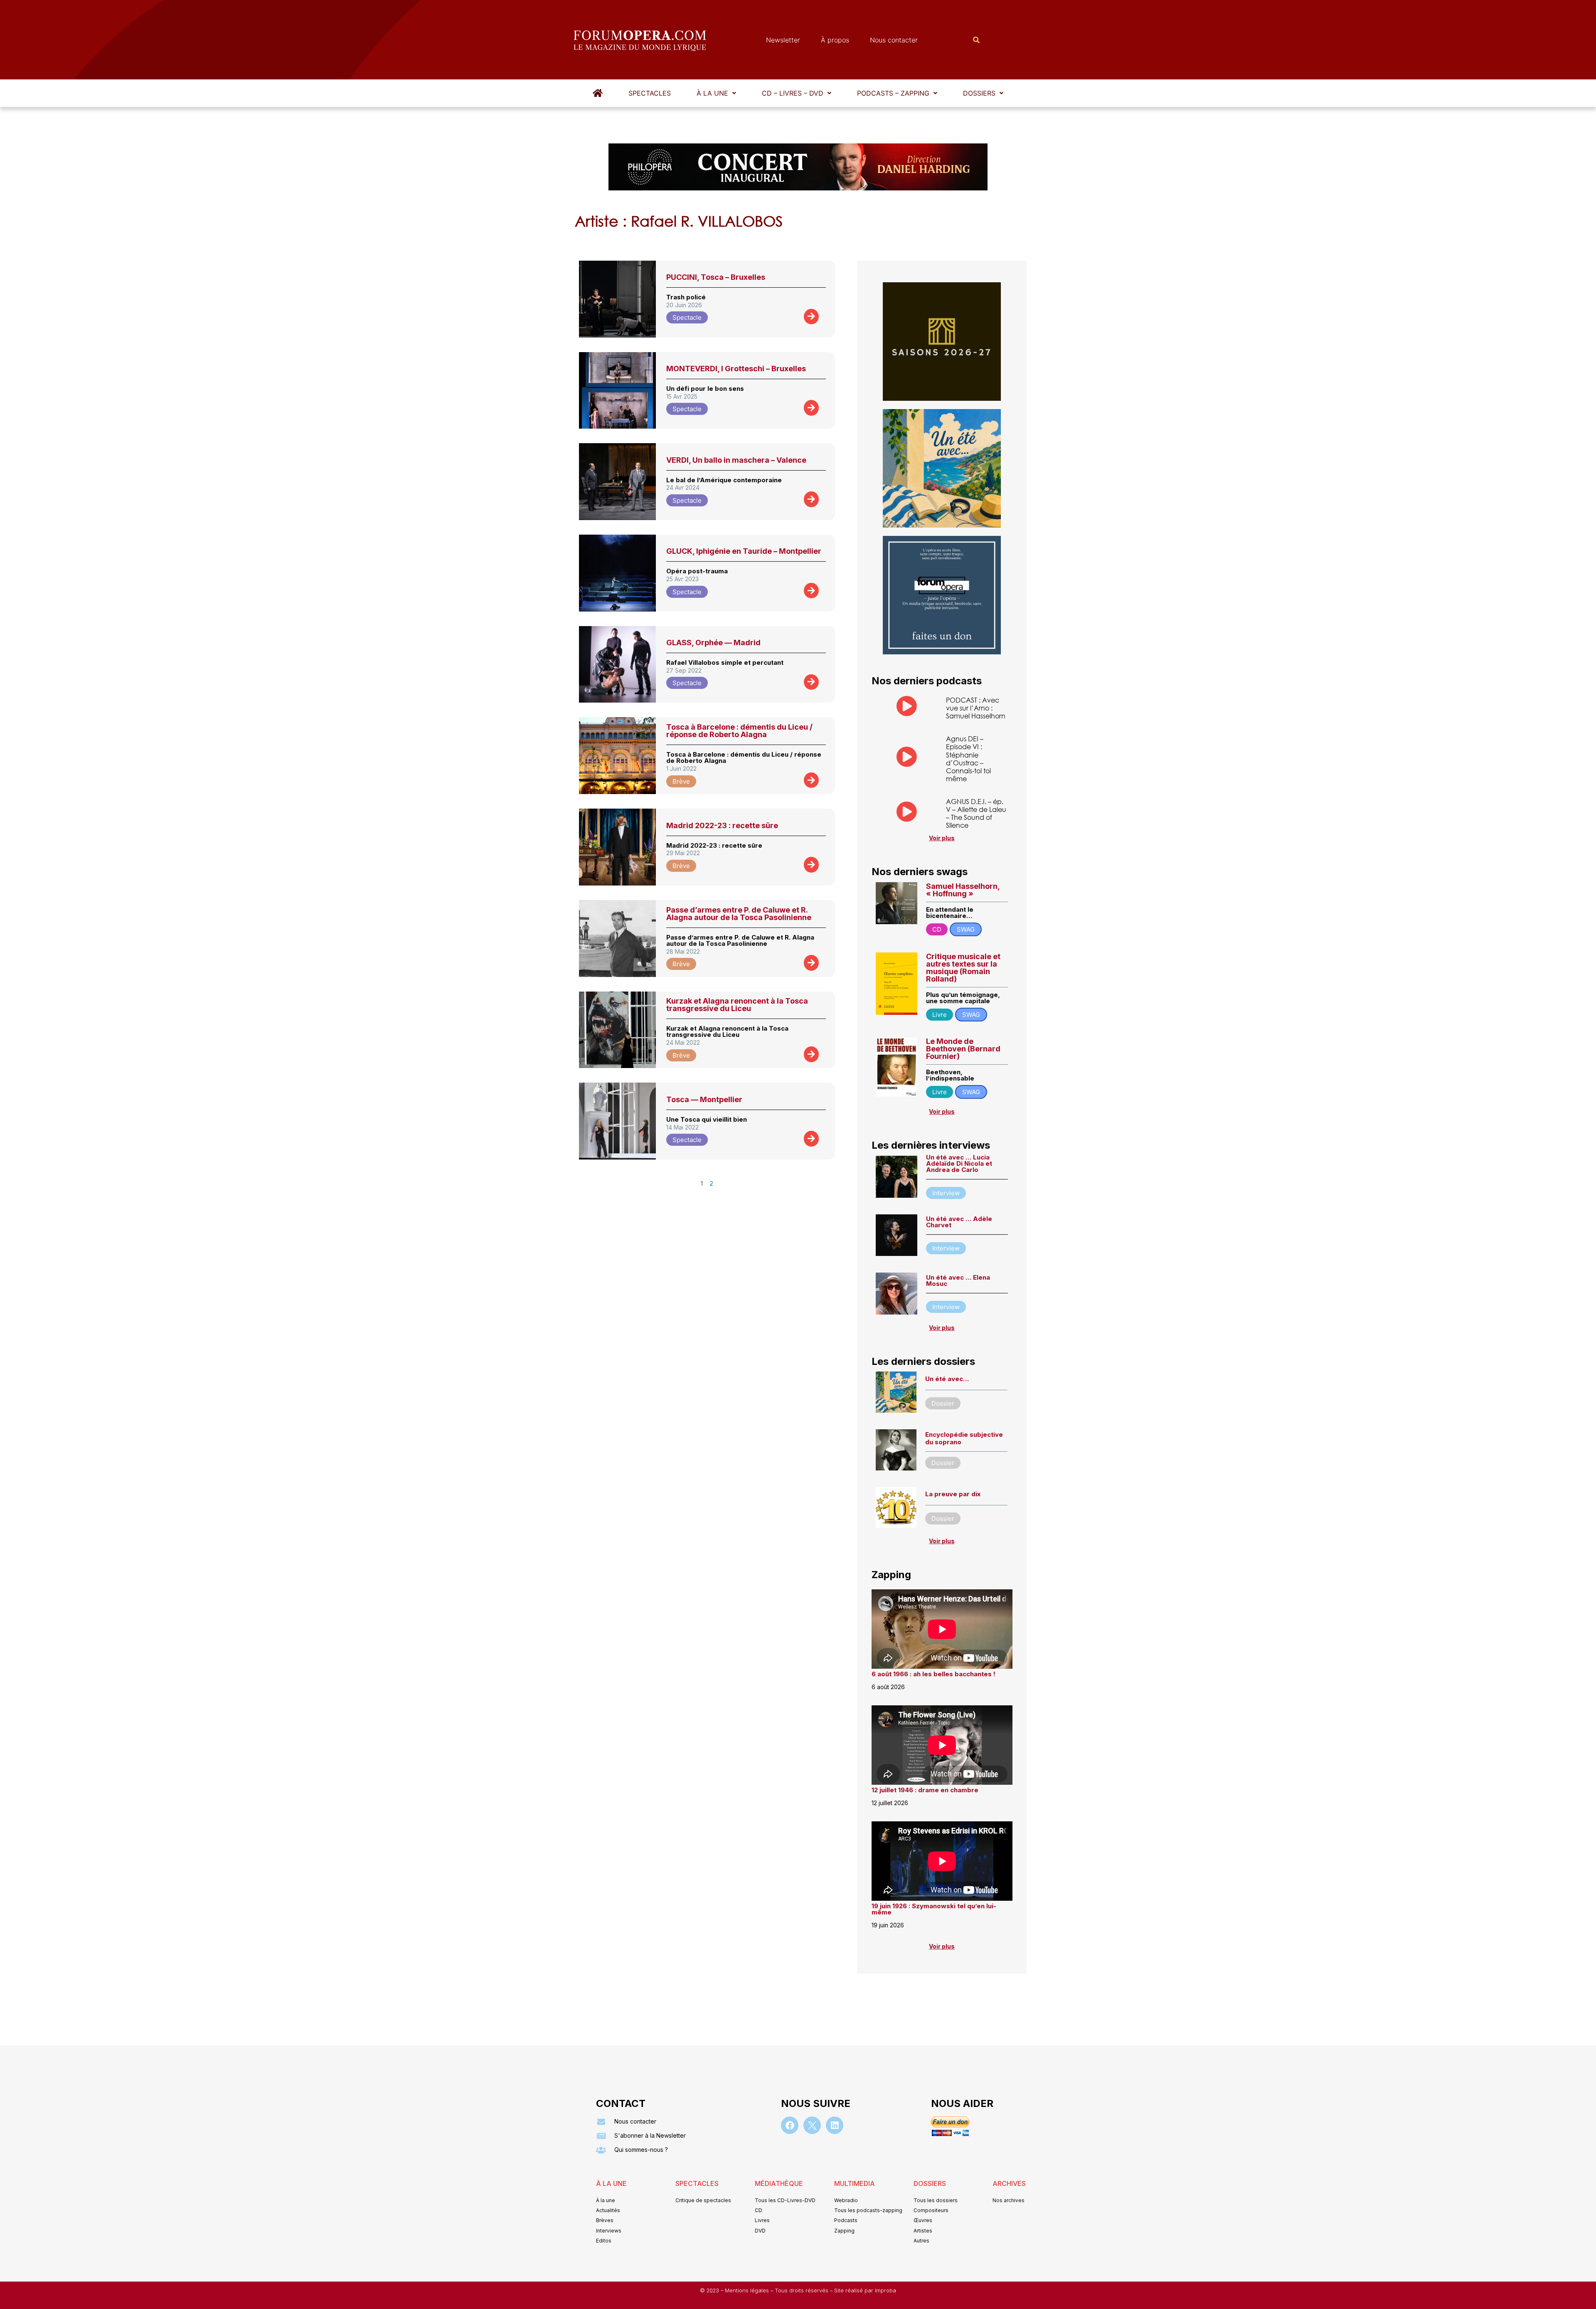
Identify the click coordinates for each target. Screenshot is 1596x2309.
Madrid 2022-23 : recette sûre (722, 825)
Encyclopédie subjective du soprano (964, 1438)
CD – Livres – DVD (793, 93)
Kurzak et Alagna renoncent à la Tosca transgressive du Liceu (737, 1005)
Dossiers (979, 93)
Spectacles (650, 93)
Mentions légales (748, 2290)
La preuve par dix (953, 1494)
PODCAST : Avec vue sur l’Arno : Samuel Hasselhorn (976, 708)
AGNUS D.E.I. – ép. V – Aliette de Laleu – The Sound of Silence (976, 813)
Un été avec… (947, 1379)
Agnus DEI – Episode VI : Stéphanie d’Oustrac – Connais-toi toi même (968, 759)
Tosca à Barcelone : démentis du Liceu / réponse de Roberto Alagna (739, 731)
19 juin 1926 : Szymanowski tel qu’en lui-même (934, 1909)
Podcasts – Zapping (893, 93)
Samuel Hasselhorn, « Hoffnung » (963, 890)
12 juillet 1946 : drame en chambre (925, 1790)
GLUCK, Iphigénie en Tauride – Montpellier (744, 551)
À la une (712, 93)
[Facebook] (790, 2125)
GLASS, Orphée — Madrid (713, 643)
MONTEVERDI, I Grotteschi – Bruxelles (736, 369)
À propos (835, 40)
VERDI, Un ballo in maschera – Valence (736, 460)
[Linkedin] (835, 2125)
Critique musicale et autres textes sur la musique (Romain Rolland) (963, 968)
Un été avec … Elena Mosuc (958, 1280)
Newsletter (783, 40)
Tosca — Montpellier (704, 1099)
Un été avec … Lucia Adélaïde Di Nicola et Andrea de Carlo (959, 1163)
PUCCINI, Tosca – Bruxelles (716, 277)
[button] (716, 93)
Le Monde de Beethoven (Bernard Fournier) (963, 1049)
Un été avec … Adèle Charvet (959, 1222)
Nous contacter (894, 40)
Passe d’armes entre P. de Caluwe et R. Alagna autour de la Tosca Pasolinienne (739, 914)
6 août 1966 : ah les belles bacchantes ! (933, 1674)
